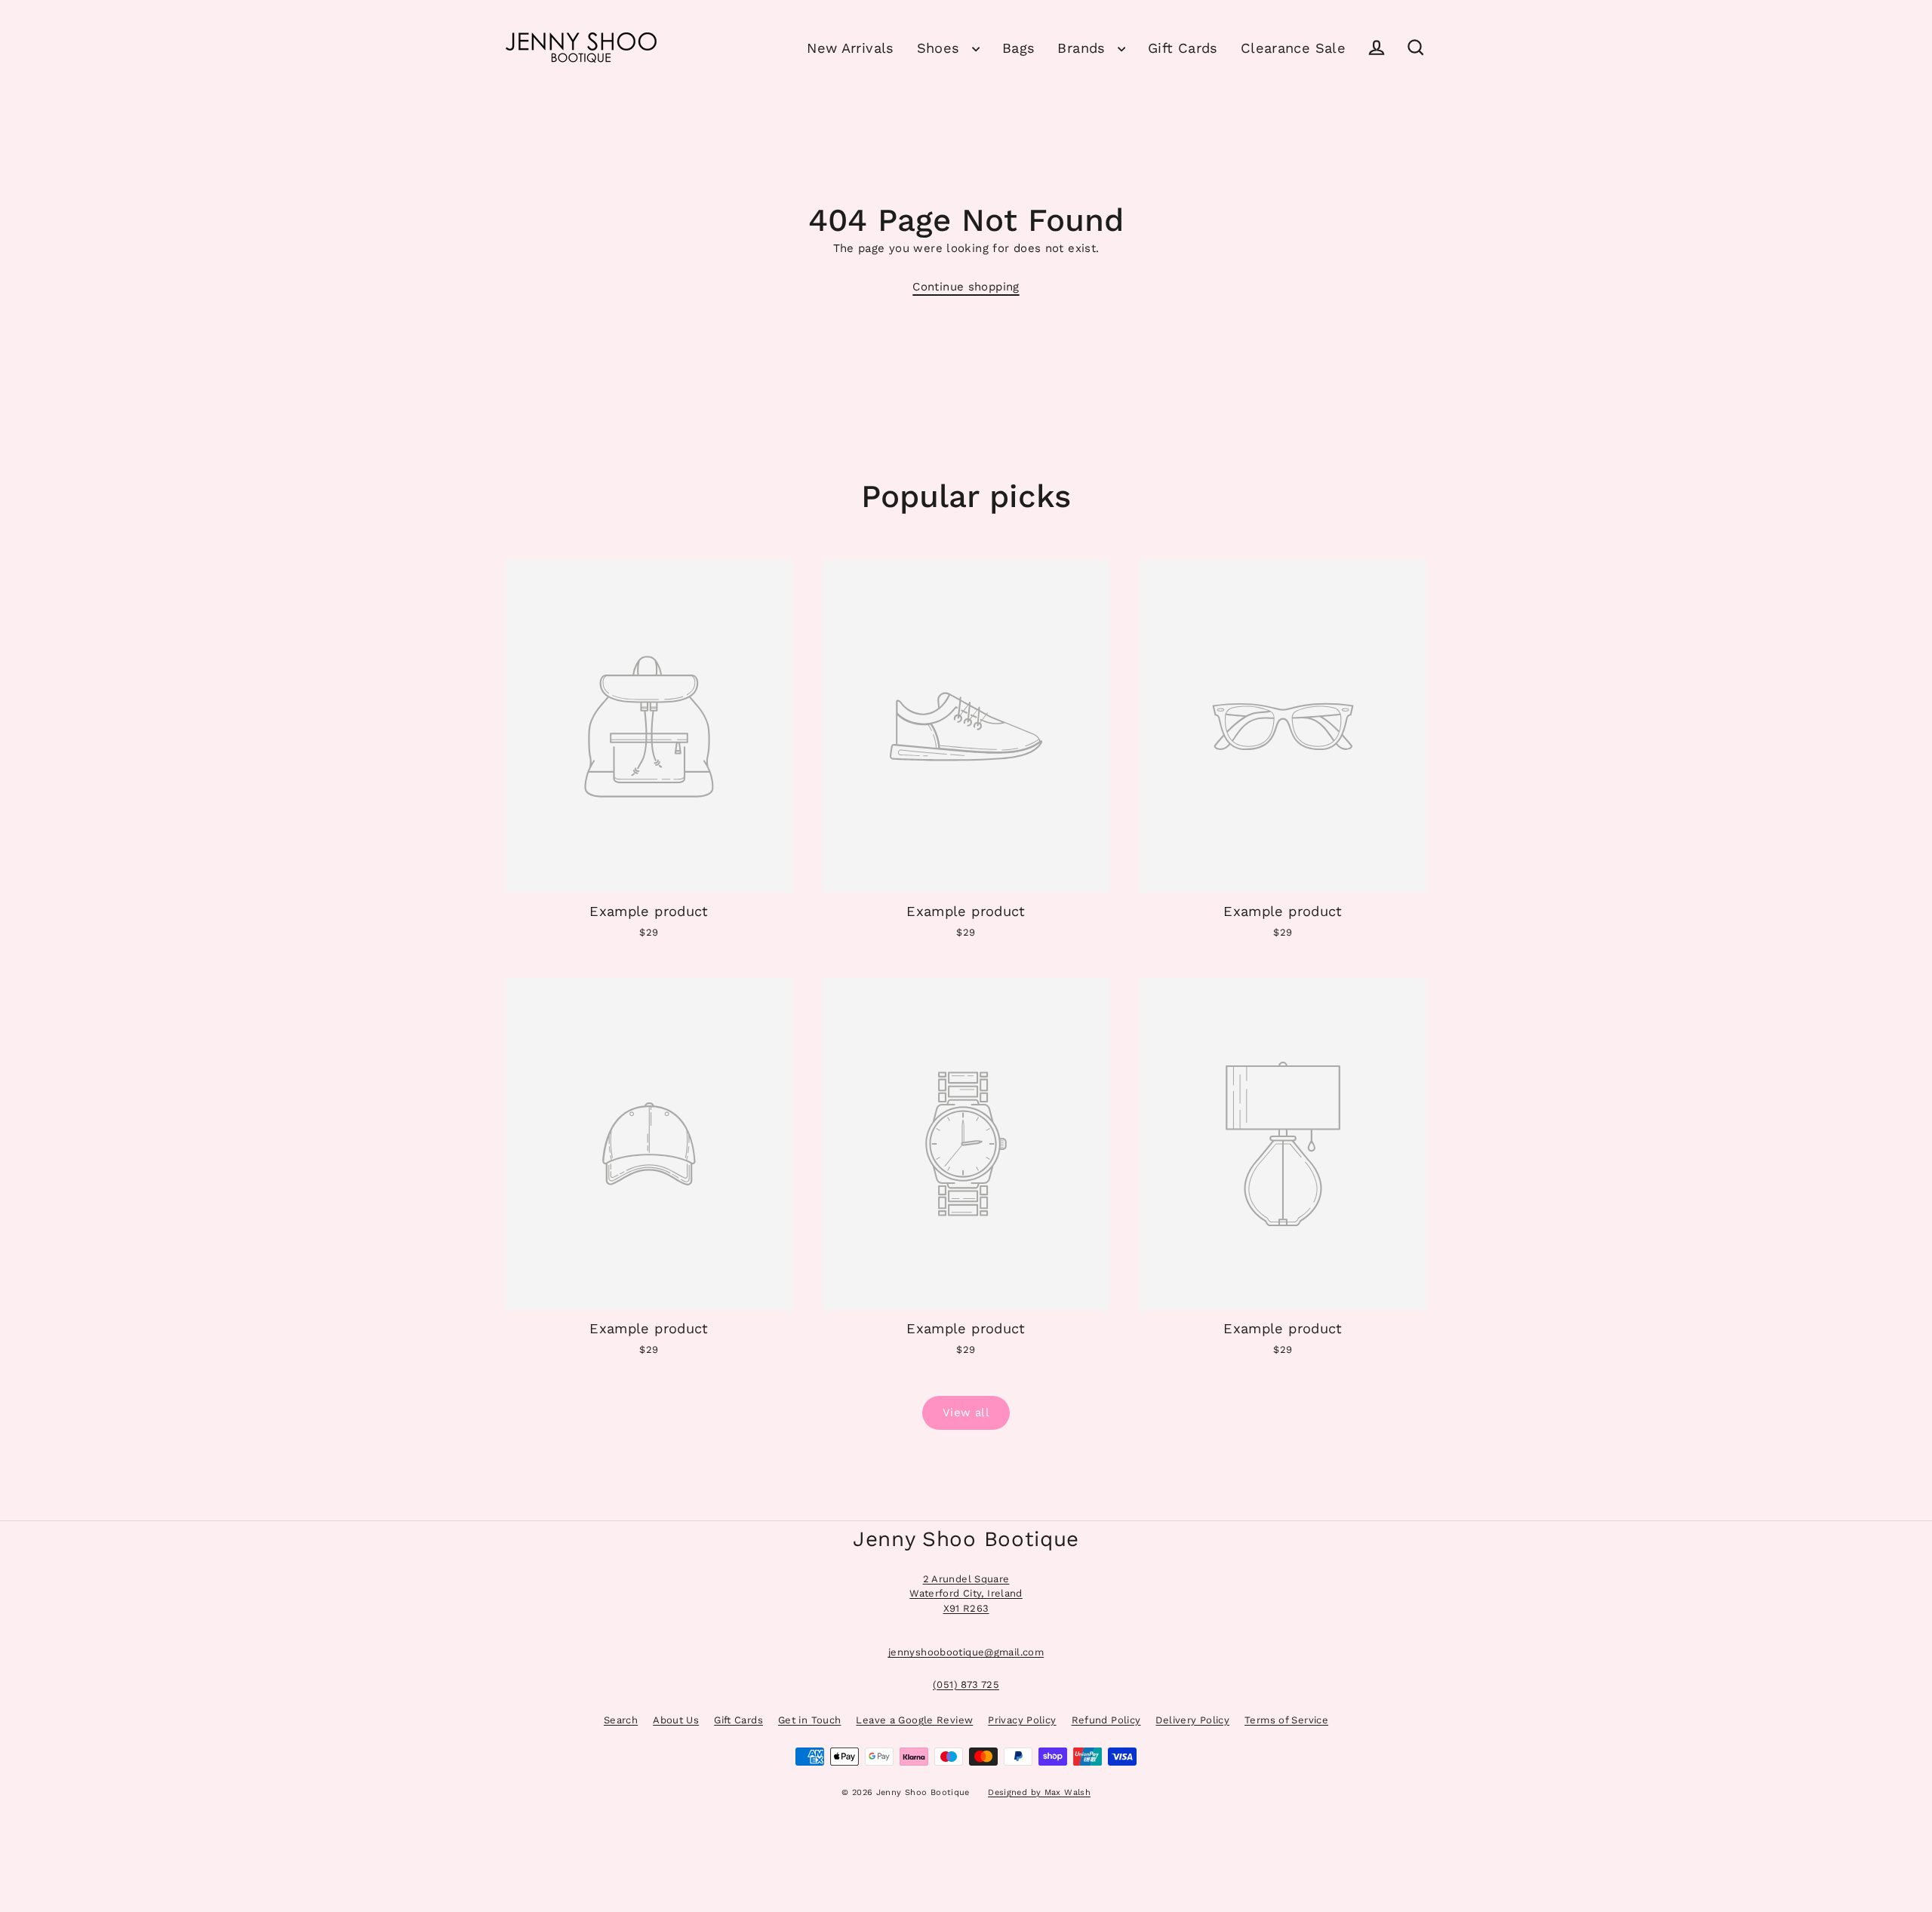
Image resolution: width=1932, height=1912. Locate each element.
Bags (1019, 48)
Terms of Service (1286, 1720)
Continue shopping (966, 287)
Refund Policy (1106, 1720)
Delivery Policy (1192, 1720)
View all (966, 1412)
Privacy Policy (1022, 1720)
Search (621, 1720)
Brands (1084, 48)
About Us (676, 1720)
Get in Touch (810, 1720)
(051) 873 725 (966, 1685)
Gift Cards (1183, 48)
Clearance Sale (1293, 48)
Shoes (941, 48)
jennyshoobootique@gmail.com (966, 1652)
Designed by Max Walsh (1039, 1792)
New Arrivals (851, 48)
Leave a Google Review (914, 1720)
